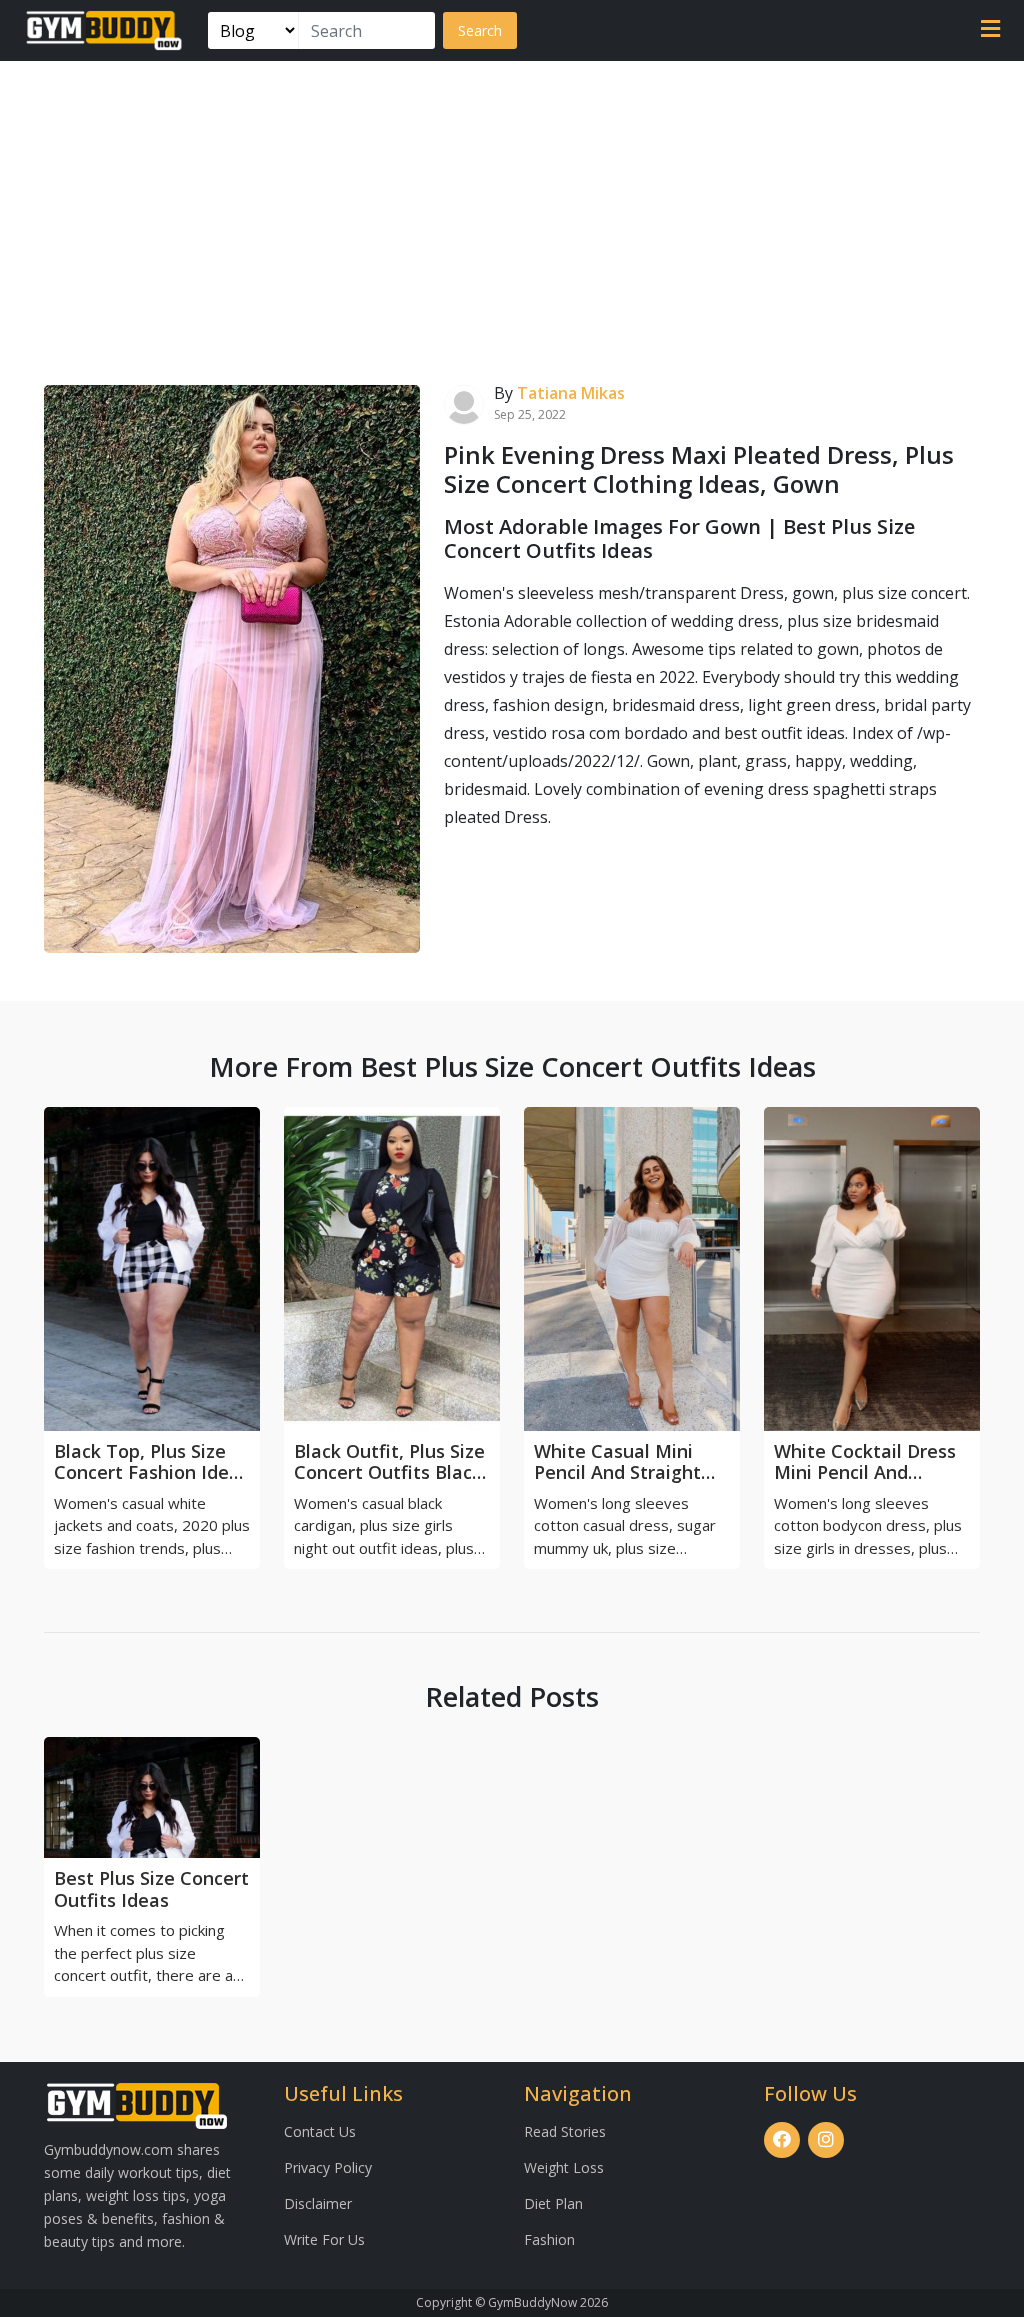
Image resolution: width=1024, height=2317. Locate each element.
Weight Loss (564, 2167)
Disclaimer (318, 2203)
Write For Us (324, 2239)
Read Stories (565, 2131)
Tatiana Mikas (571, 393)
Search (480, 30)
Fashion (549, 2239)
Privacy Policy (328, 2167)
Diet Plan (553, 2203)
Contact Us (320, 2131)
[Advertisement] (512, 211)
